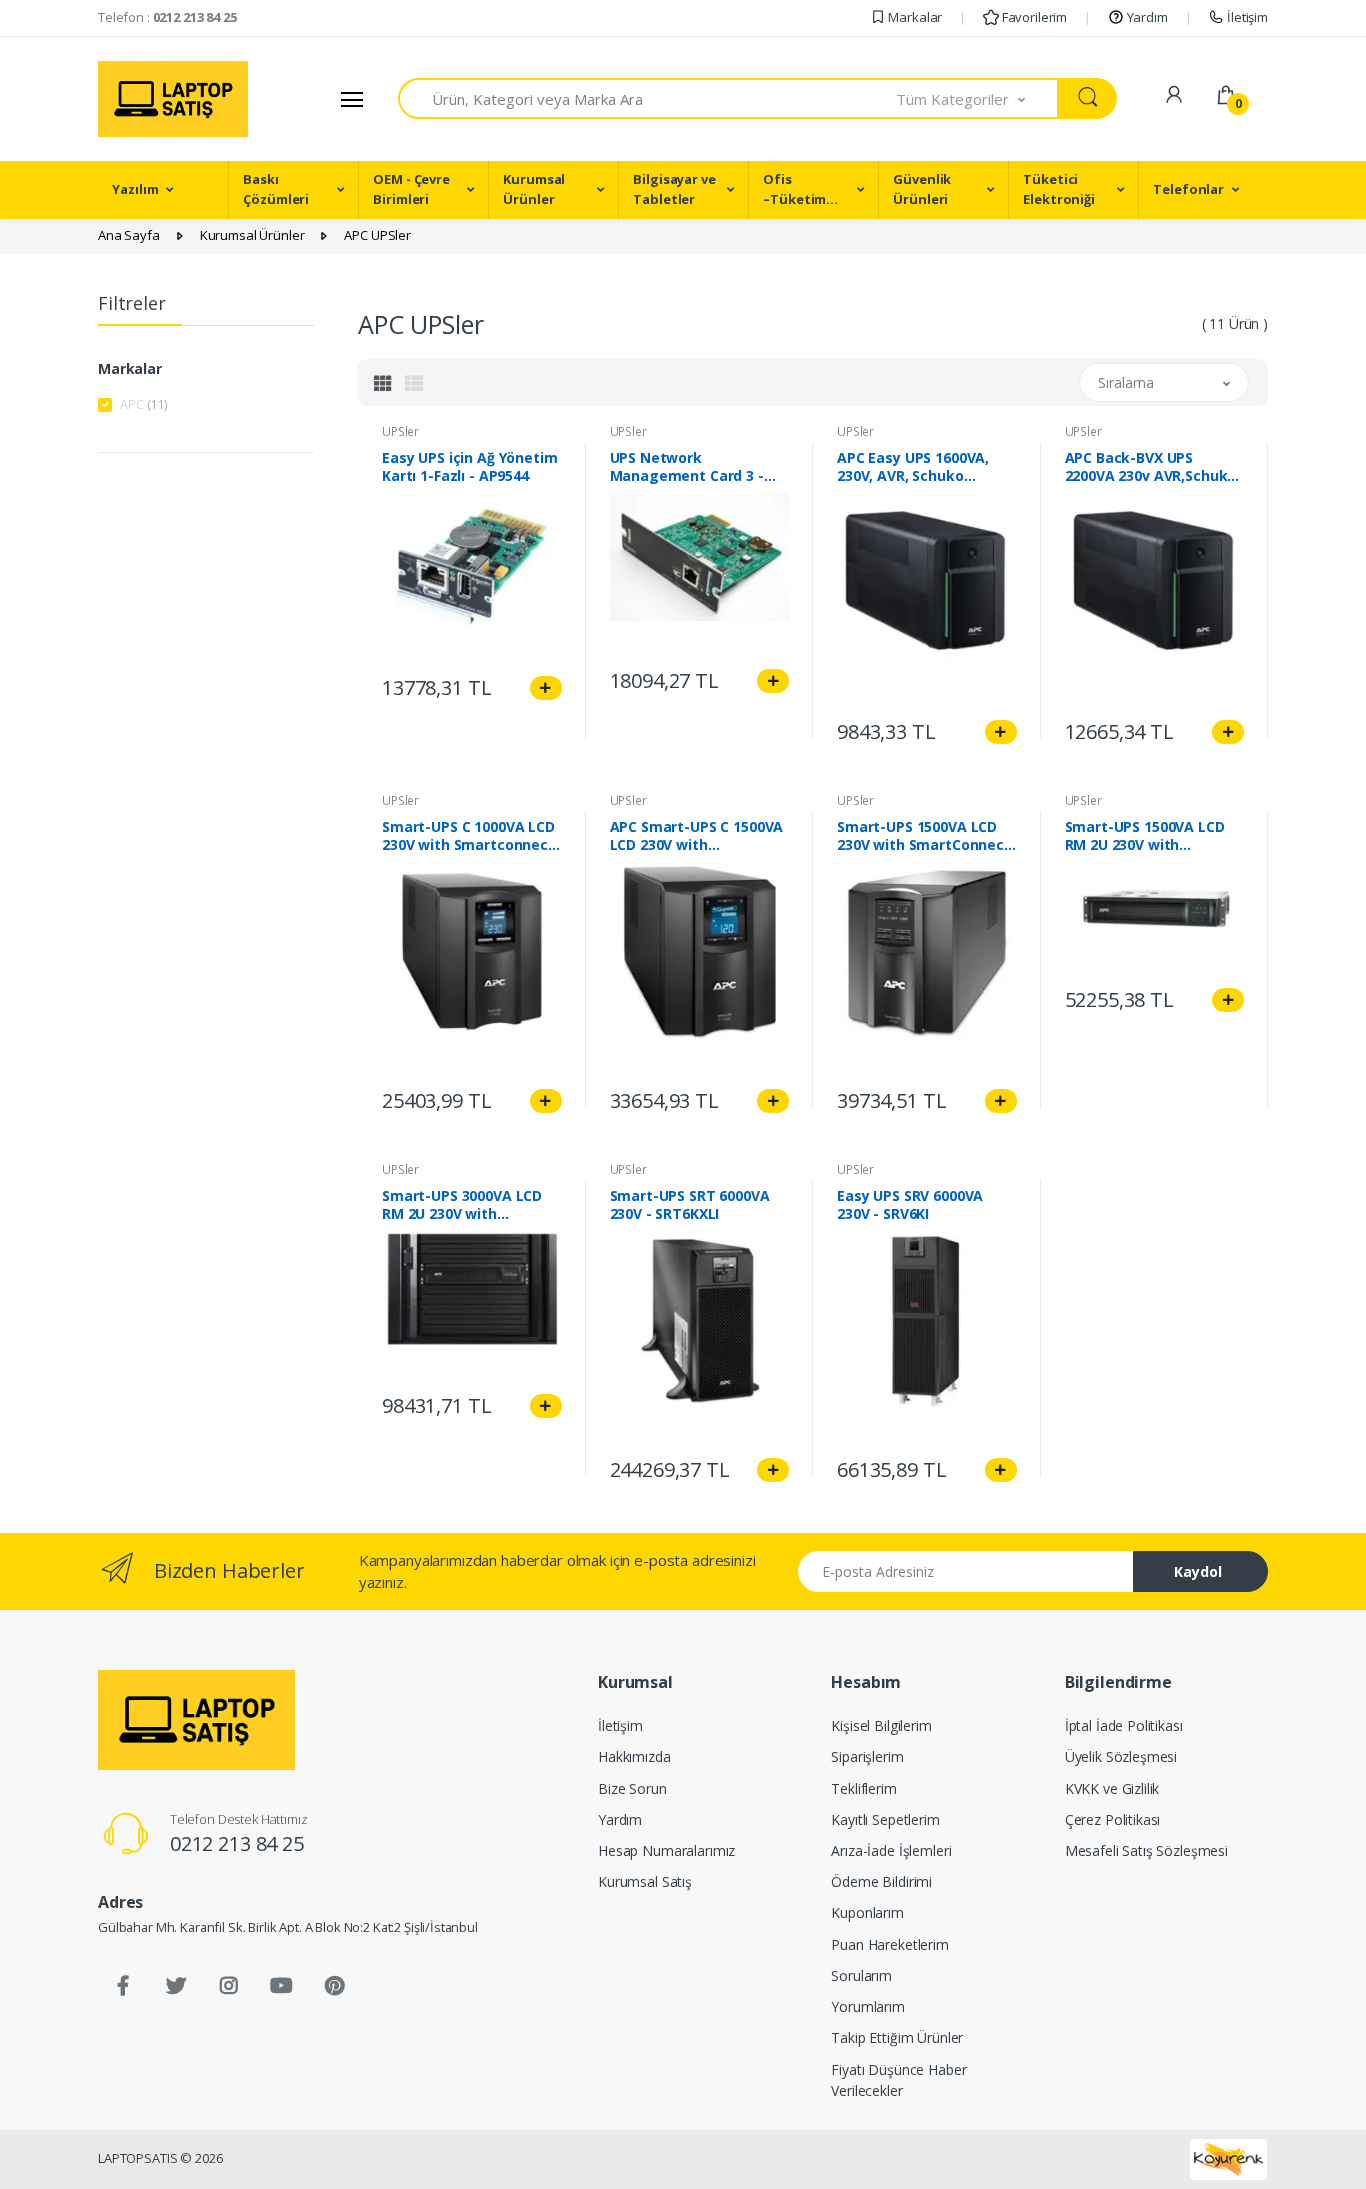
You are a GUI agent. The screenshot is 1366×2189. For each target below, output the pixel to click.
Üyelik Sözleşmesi (1121, 1756)
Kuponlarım (867, 1912)
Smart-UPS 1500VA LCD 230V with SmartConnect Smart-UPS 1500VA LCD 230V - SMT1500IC (924, 836)
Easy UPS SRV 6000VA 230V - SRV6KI (910, 1205)
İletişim (1246, 17)
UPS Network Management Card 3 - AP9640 (687, 467)
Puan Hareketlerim (890, 1944)
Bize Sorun (632, 1788)
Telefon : (167, 17)
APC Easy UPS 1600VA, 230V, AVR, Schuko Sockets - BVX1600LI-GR (919, 467)
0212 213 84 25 (237, 1843)
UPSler (400, 431)
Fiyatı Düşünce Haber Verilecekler (898, 2080)
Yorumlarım (868, 2006)
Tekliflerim (863, 1788)
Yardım (1146, 17)
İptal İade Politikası (1124, 1725)
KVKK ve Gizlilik (1112, 1788)
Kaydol (1198, 1571)
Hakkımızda (634, 1756)
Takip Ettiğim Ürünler (897, 2037)
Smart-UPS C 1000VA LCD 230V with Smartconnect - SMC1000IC (468, 836)
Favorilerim (1033, 17)
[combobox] (647, 98)
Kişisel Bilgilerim (881, 1725)
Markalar (914, 17)
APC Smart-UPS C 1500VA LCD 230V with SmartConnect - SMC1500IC (697, 836)
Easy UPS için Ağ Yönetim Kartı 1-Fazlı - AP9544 (470, 467)
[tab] (383, 383)
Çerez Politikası (1113, 1819)
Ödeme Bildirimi (881, 1881)
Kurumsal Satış (645, 1881)
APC (144, 404)
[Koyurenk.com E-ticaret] (1228, 2158)
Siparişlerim (867, 1756)
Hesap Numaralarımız (666, 1850)
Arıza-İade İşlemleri (891, 1850)
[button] (978, 98)
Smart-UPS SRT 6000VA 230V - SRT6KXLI (690, 1205)
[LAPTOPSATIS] (196, 1720)
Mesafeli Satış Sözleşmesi (1146, 1850)
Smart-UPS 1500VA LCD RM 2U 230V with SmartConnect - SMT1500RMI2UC (1145, 836)
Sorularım (861, 1975)
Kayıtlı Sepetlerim (885, 1819)
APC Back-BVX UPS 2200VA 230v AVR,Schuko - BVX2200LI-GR (1151, 467)
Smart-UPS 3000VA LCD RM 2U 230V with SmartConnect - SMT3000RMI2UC (462, 1205)
